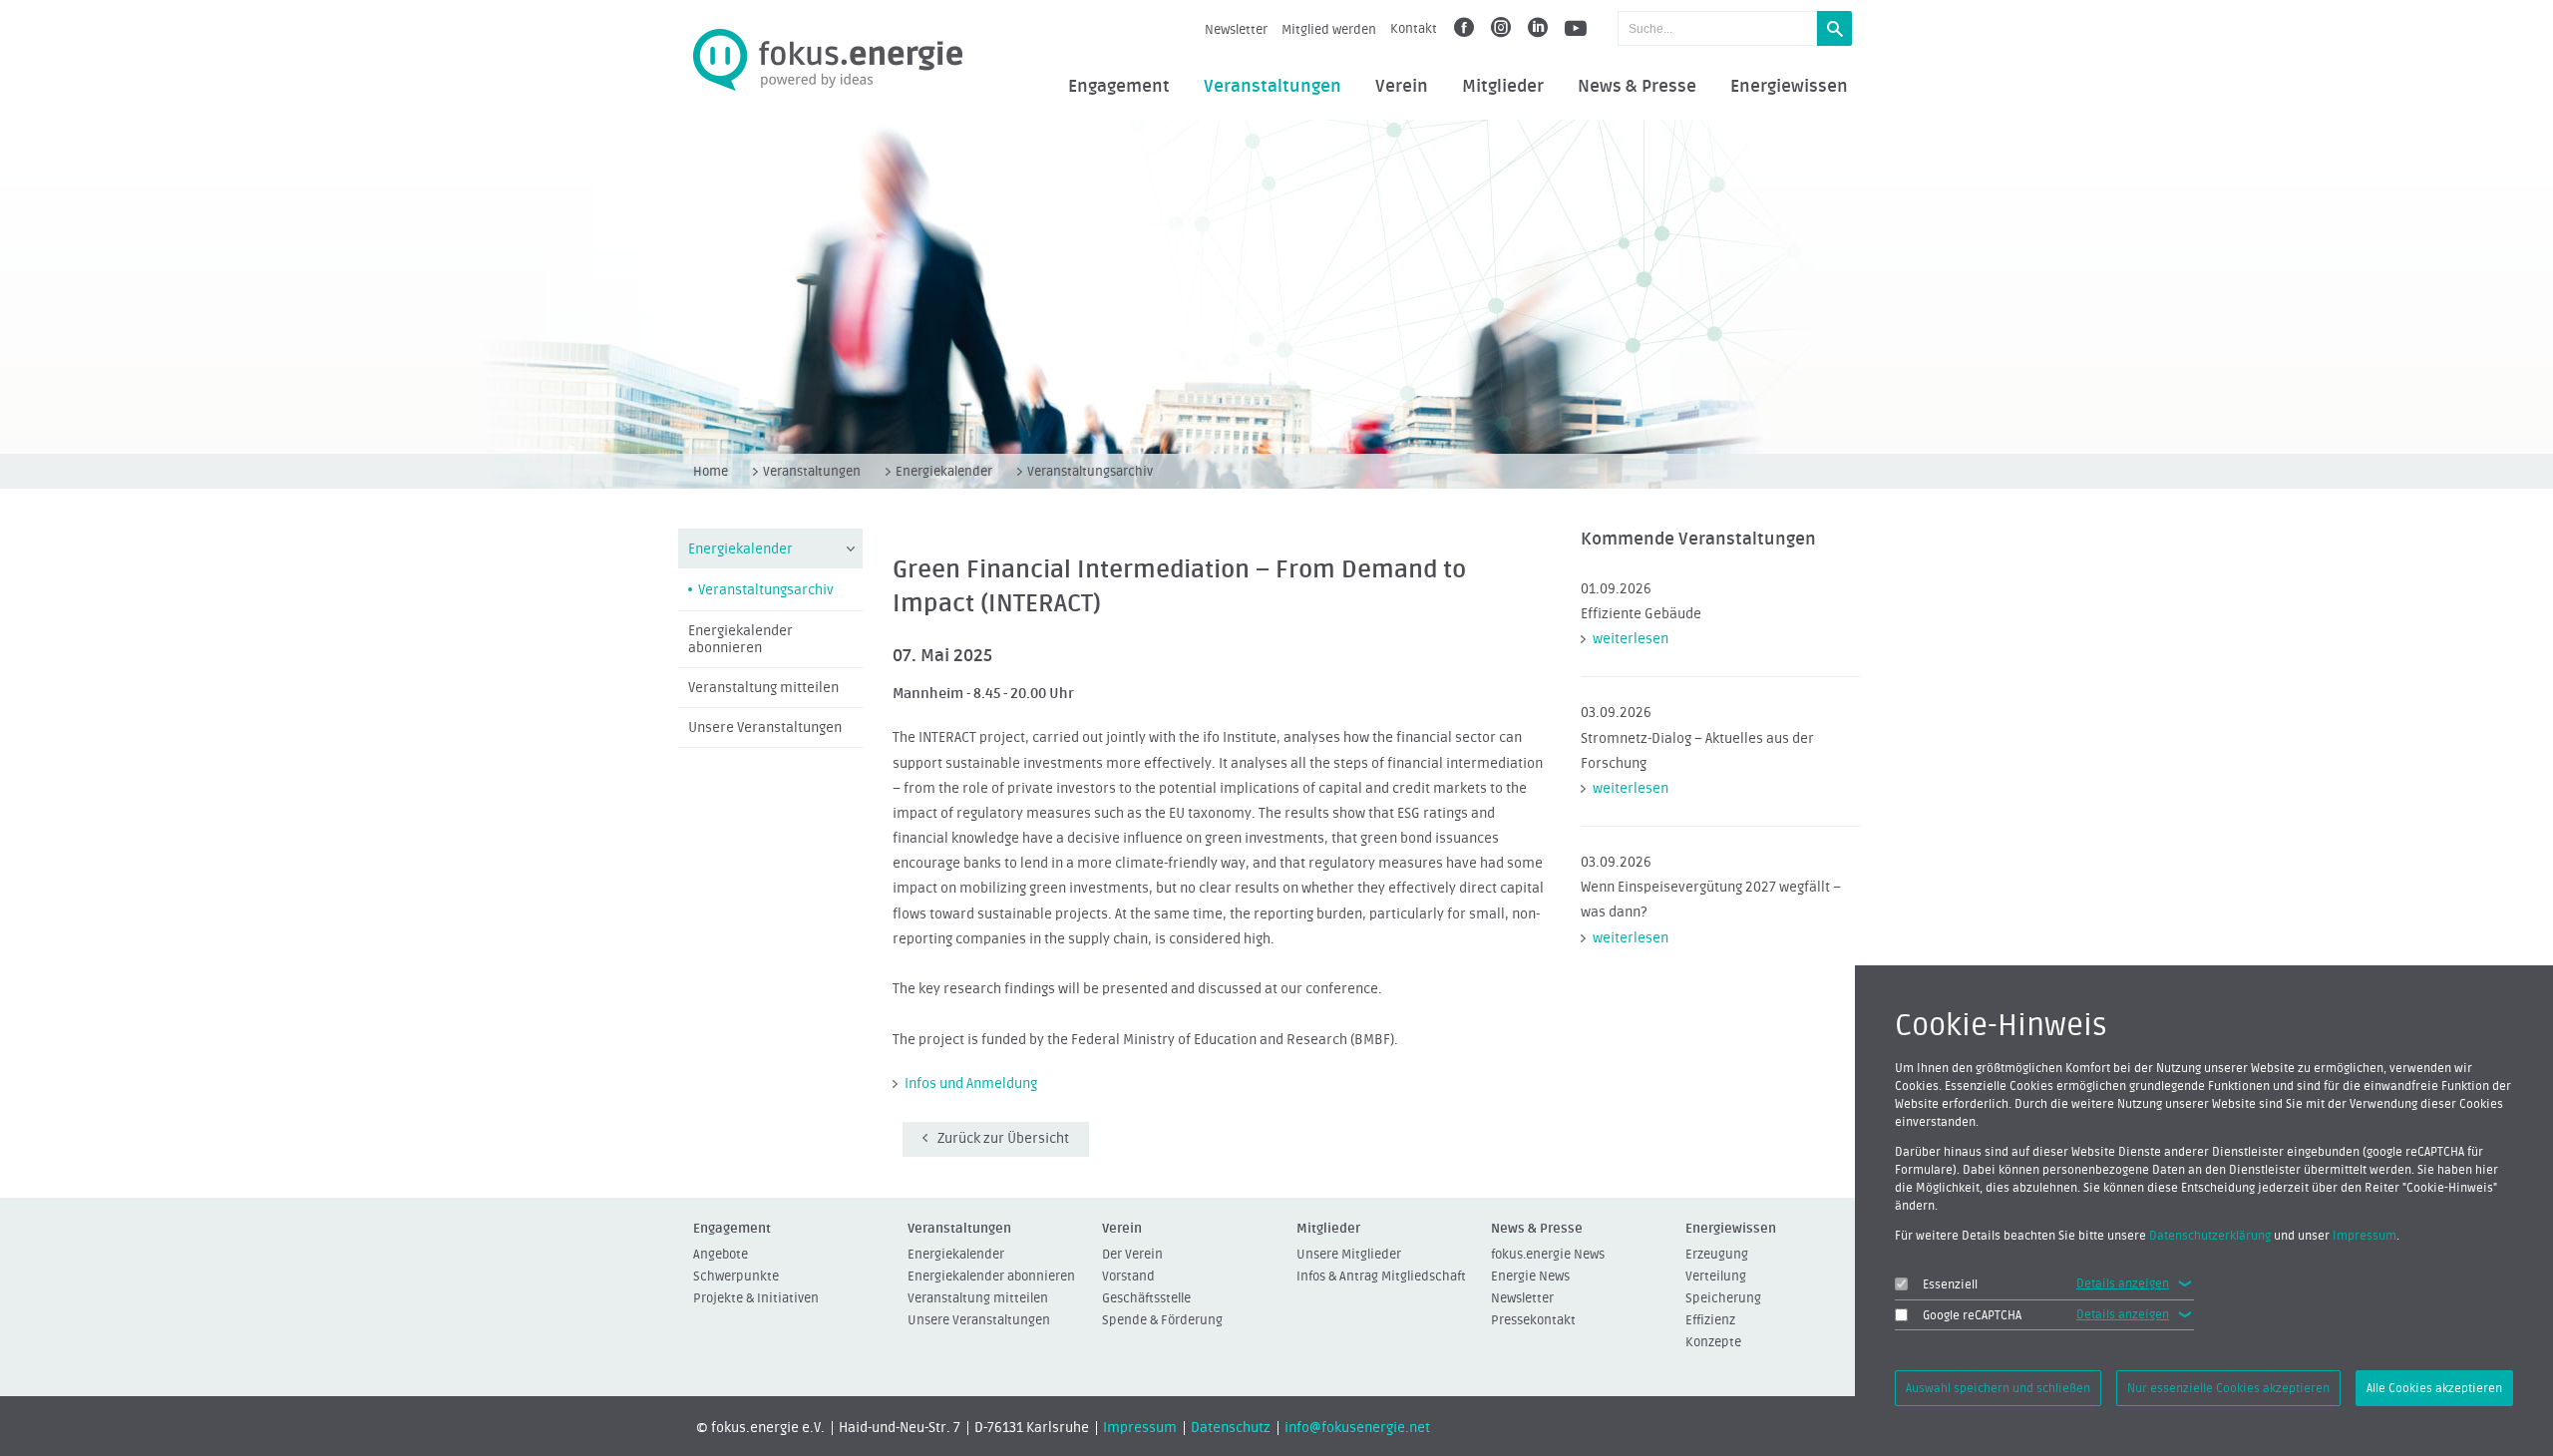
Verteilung (1716, 1276)
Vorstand (1128, 1276)
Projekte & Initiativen (756, 1298)
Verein (1402, 87)
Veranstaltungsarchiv (1090, 471)
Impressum (1140, 1428)
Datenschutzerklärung (2210, 1236)
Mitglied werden (1329, 29)
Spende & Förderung (1162, 1320)
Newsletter (1236, 29)
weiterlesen (1631, 639)
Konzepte (1713, 1342)
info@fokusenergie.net (1357, 1428)
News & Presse (1637, 87)
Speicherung (1723, 1298)
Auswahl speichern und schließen (1998, 1388)
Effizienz (1710, 1320)
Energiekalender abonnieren (740, 640)
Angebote (721, 1254)
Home (711, 471)
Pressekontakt (1533, 1320)
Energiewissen (1789, 87)
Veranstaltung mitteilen (763, 688)
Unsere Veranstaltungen (765, 728)
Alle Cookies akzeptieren (2434, 1388)
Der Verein (1132, 1254)
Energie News (1530, 1276)
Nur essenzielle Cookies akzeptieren (2228, 1388)
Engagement (1119, 87)
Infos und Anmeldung (971, 1084)
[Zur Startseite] (828, 60)
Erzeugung (1717, 1254)
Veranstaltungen (1273, 87)
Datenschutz (1231, 1428)
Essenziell (1950, 1284)
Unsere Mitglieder (1349, 1254)
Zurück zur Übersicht (1003, 1139)
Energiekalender (944, 471)
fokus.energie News (1548, 1254)
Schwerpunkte (736, 1276)
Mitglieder (1503, 87)
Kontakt (1414, 28)
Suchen (1834, 28)
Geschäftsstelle (1146, 1298)
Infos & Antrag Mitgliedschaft (1381, 1276)
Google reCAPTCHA (1972, 1315)
